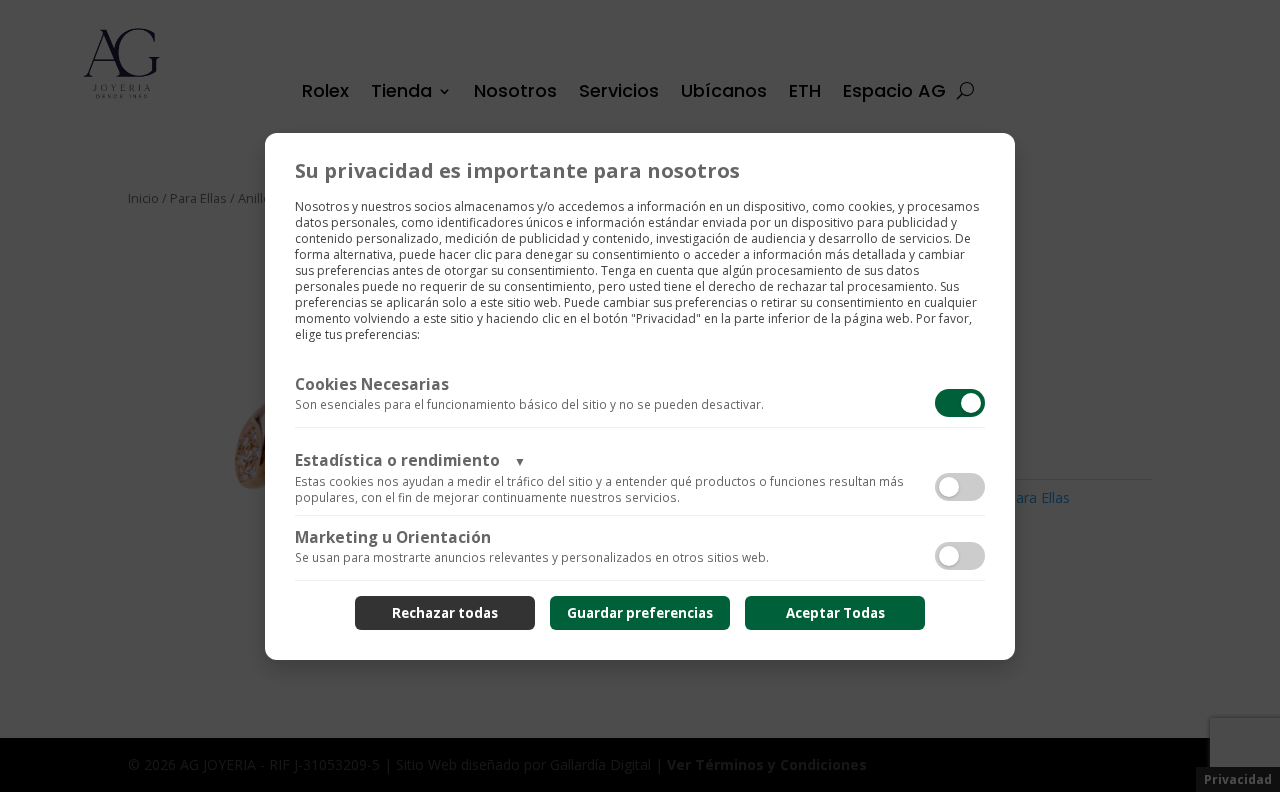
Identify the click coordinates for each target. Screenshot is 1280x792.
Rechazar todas (445, 613)
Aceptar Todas (835, 613)
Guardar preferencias (640, 613)
